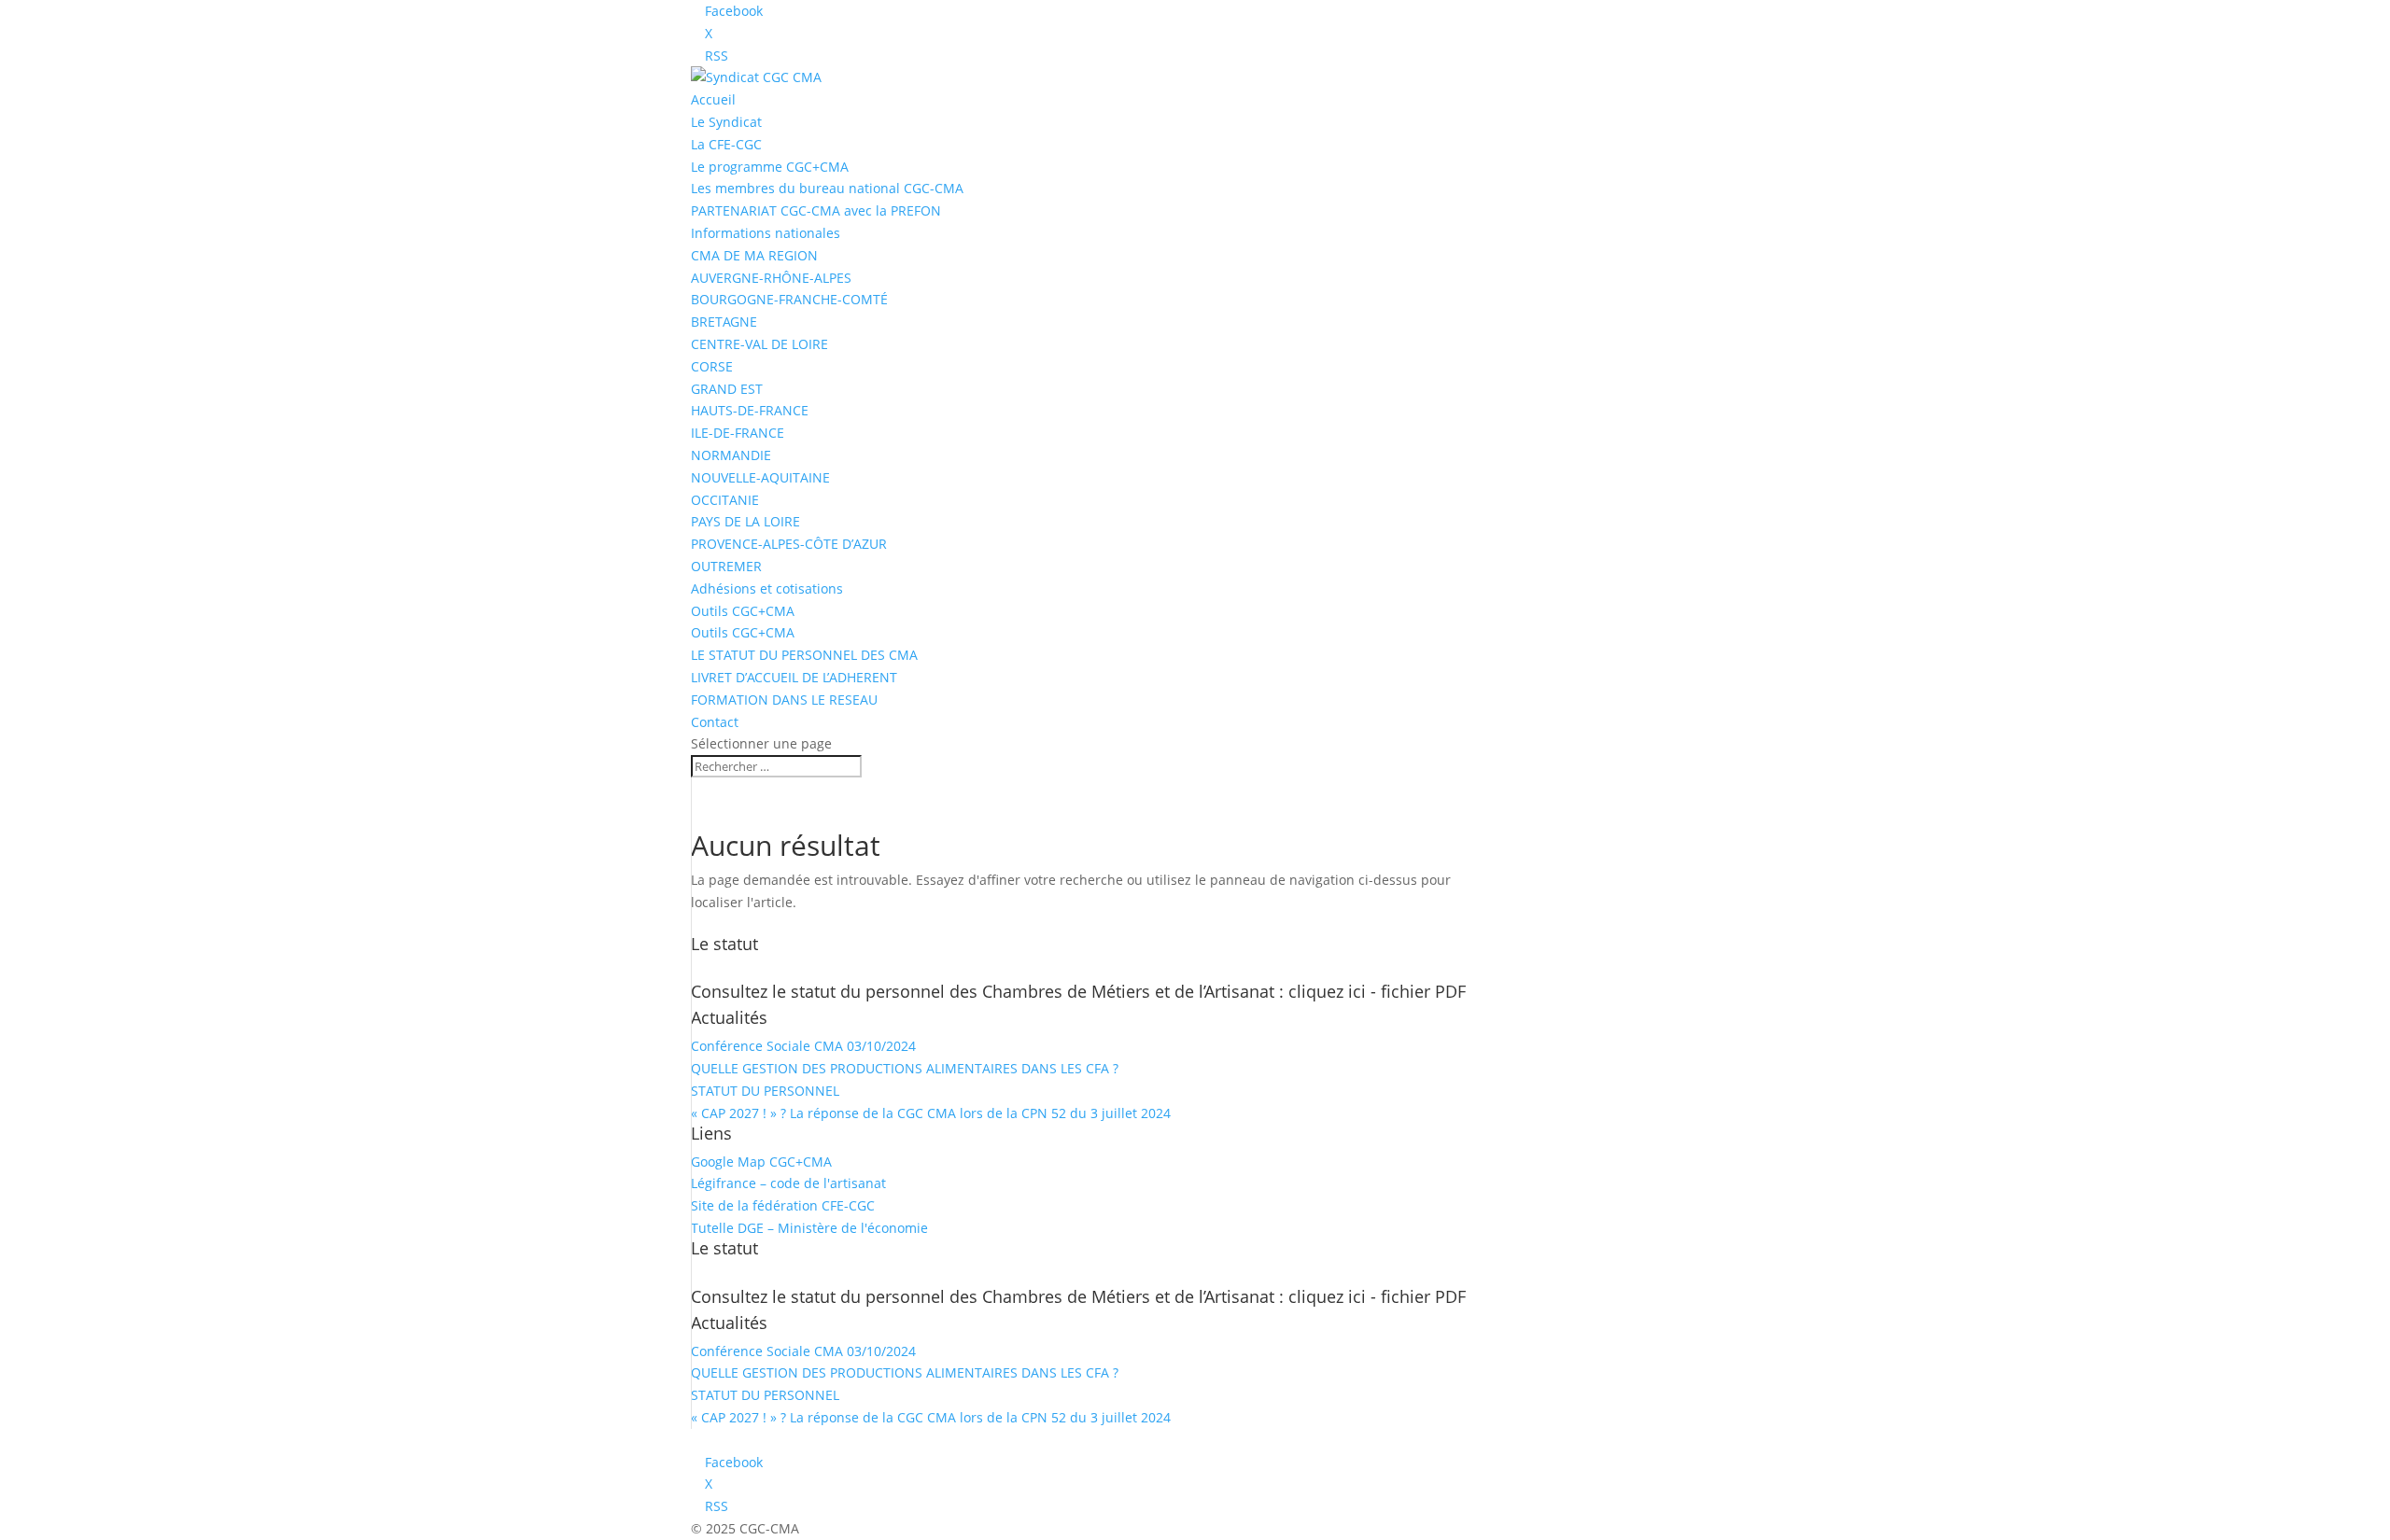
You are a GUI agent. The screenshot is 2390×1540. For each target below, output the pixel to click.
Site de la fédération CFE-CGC (783, 1205)
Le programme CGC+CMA (770, 167)
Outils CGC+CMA (743, 611)
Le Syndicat (726, 122)
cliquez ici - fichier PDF (1377, 991)
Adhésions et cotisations (767, 588)
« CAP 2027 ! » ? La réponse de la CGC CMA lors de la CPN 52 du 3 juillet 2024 (931, 1113)
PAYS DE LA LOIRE (745, 521)
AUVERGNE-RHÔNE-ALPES (771, 278)
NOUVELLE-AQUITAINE (760, 477)
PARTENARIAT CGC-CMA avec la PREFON (816, 210)
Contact (715, 722)
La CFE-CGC (726, 144)
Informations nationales (766, 233)
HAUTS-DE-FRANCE (750, 410)
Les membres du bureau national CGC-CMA (827, 188)
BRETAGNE (724, 322)
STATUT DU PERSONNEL (765, 1091)
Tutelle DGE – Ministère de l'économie (809, 1228)
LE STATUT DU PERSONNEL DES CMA (804, 655)
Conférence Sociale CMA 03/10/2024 (803, 1046)
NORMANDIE (731, 455)
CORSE (712, 366)
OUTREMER (726, 566)
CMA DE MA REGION (754, 255)
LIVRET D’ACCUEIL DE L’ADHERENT (794, 677)
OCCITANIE (725, 500)
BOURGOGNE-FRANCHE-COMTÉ (789, 299)
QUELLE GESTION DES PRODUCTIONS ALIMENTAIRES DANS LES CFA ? (905, 1068)
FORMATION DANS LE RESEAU (784, 700)
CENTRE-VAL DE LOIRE (759, 344)
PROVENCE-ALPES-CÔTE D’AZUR (789, 544)
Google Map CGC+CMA (761, 1162)
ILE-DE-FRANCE (738, 433)
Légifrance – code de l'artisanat (788, 1183)
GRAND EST (727, 389)
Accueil (713, 99)
